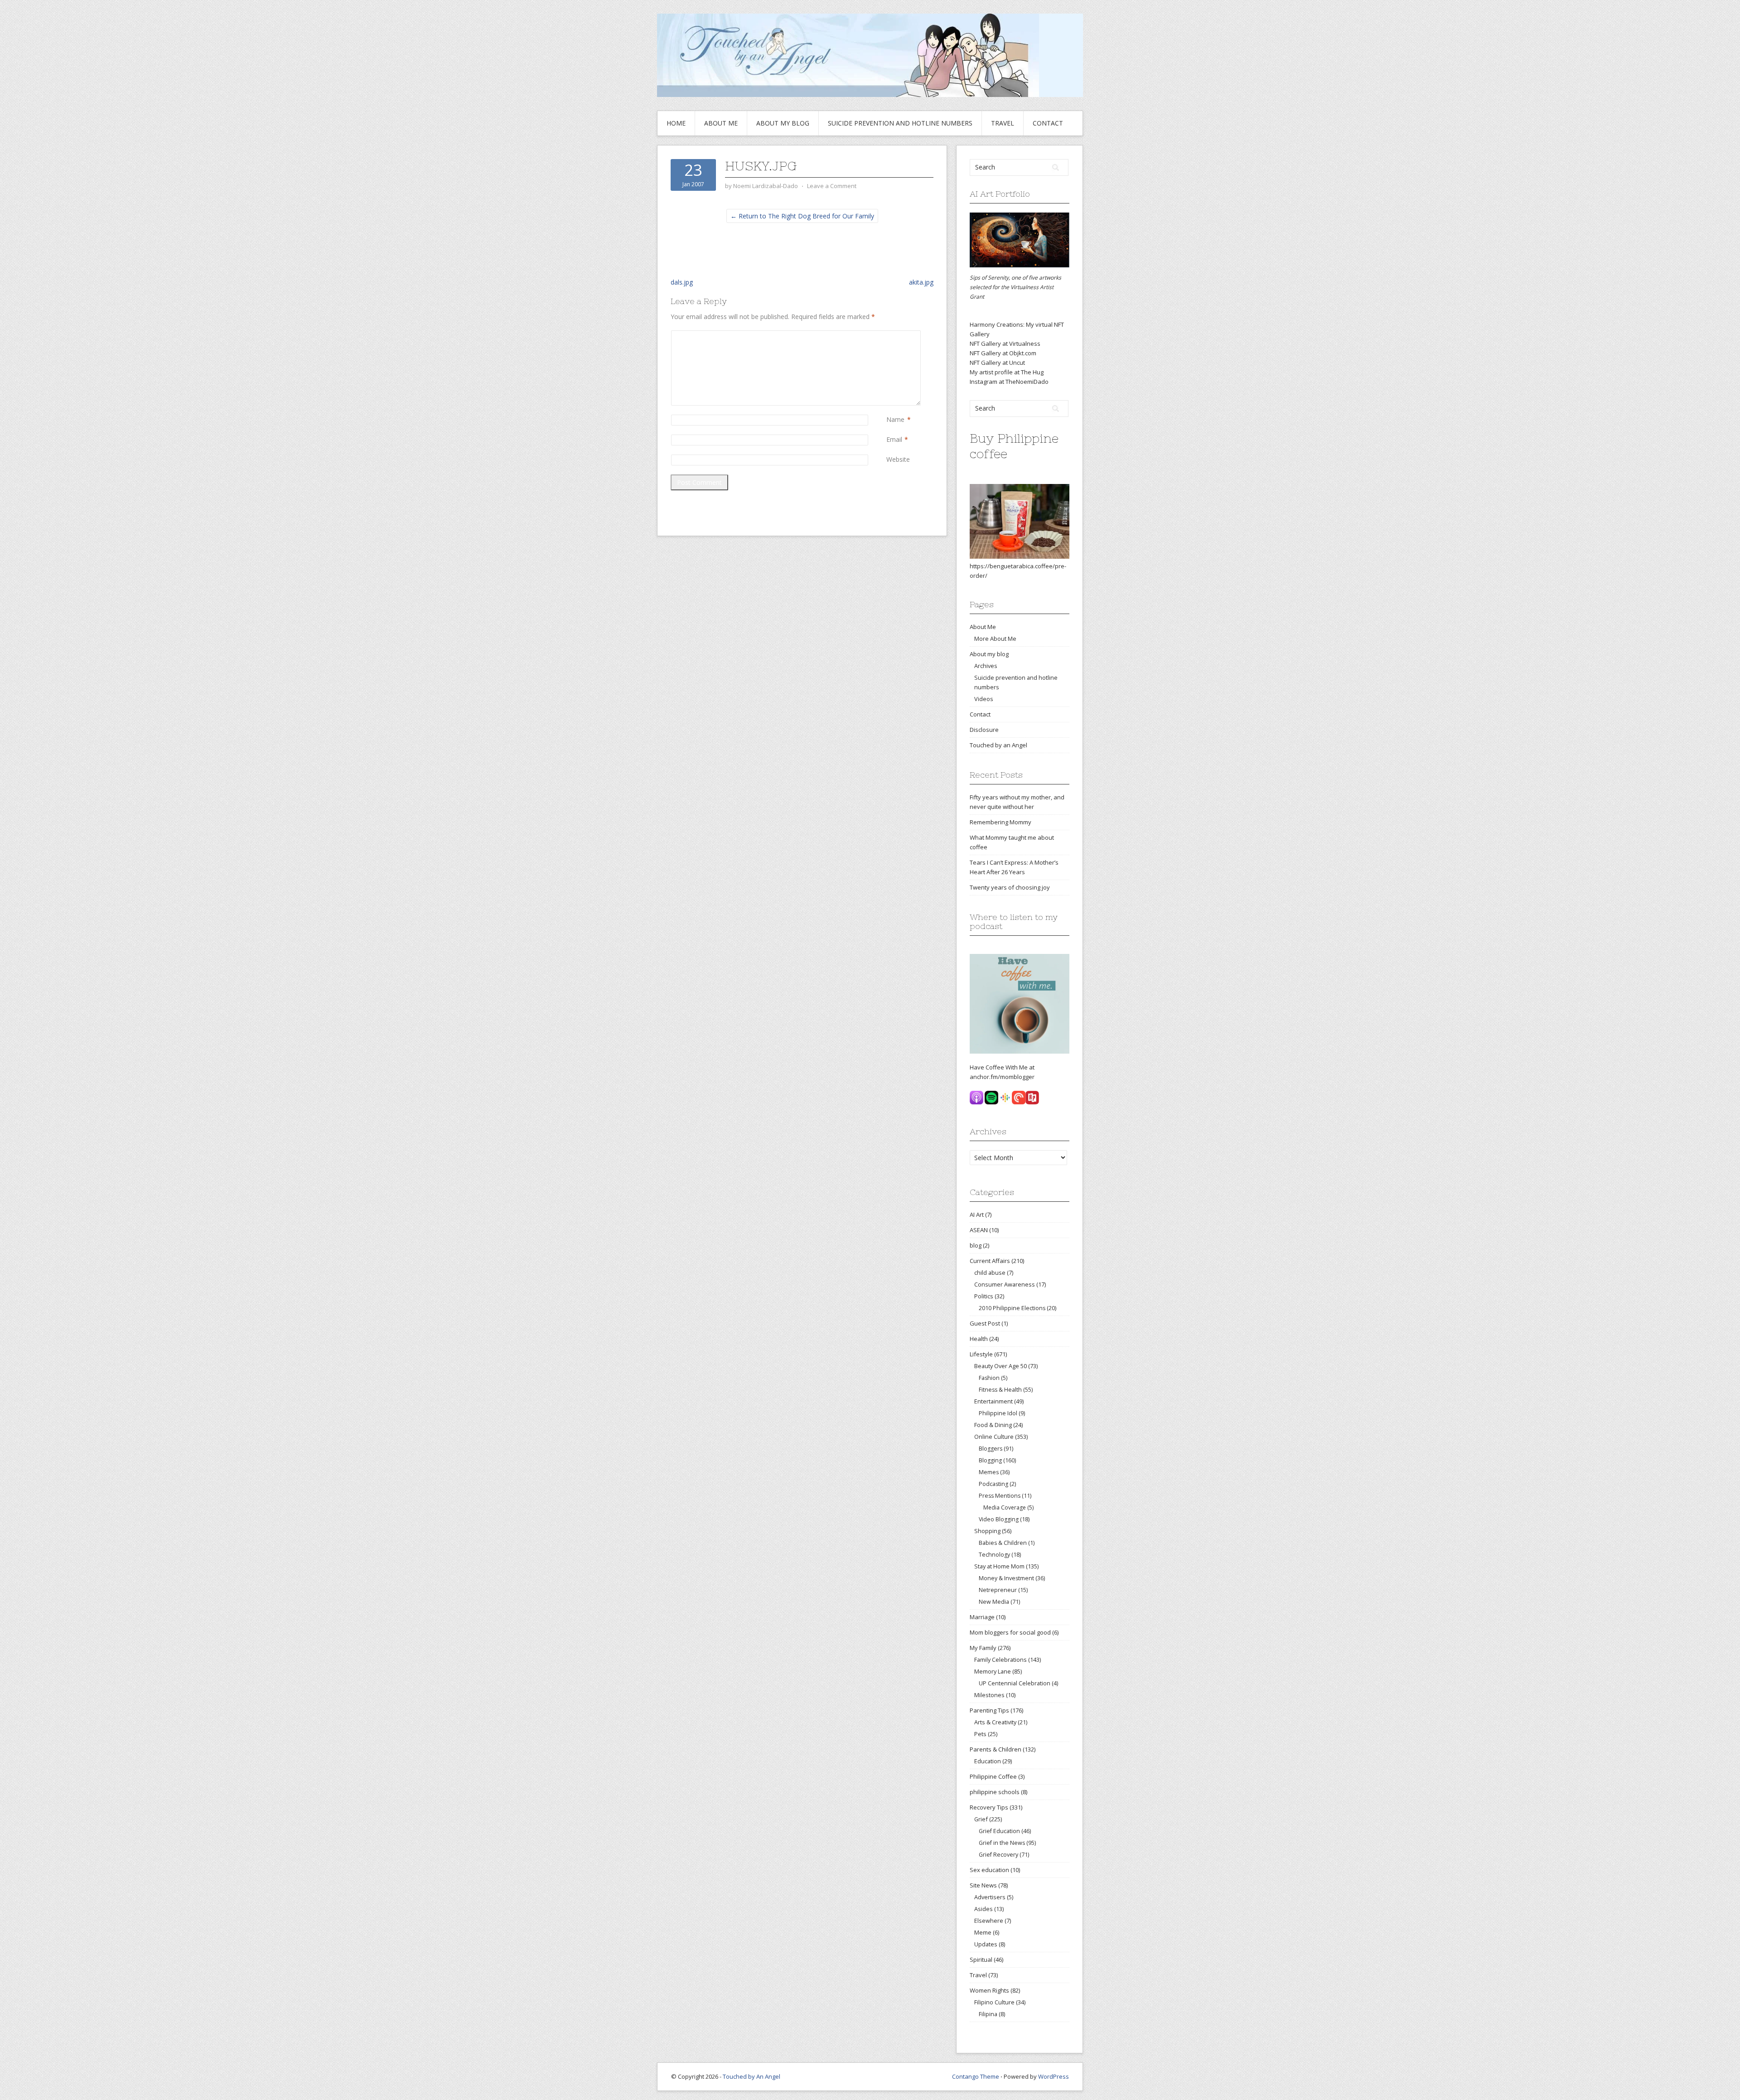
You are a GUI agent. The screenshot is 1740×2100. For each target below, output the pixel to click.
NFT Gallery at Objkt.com (1003, 353)
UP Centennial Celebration (1015, 1683)
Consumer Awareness (1005, 1284)
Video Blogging (999, 1519)
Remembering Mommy (1000, 822)
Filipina (988, 2014)
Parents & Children (996, 1749)
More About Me (995, 639)
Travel (1003, 123)
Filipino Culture (994, 2002)
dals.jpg (682, 282)
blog (976, 1245)
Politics (984, 1296)
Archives (986, 666)
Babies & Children (1003, 1543)
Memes (989, 1472)
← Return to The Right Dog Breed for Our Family (802, 216)
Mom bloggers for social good (1010, 1632)
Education (988, 1761)
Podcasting (993, 1484)
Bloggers (991, 1449)
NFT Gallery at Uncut (997, 363)
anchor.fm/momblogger (1002, 1077)
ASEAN (979, 1230)
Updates (986, 1944)
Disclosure (984, 730)
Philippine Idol (998, 1413)
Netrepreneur (998, 1590)
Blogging (990, 1460)
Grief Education (999, 1831)
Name (895, 419)
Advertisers (990, 1897)
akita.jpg (921, 282)
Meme (983, 1932)
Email (894, 439)
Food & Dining (993, 1425)
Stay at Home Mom (999, 1566)
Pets (980, 1734)
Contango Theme (976, 2076)
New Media (994, 1602)
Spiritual (981, 1960)
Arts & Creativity (995, 1722)
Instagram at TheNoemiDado (1009, 382)
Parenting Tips (989, 1710)
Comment (888, 335)
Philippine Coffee (993, 1776)
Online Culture (994, 1437)
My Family (983, 1648)
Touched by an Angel (998, 745)
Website (898, 459)
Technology (994, 1555)
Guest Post (985, 1323)
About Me (721, 123)
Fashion (989, 1378)
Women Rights (989, 1990)
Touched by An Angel (752, 2076)
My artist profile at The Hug (1007, 372)
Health (979, 1339)
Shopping (987, 1531)
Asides (984, 1909)
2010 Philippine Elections (1012, 1308)
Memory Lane (993, 1671)
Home (676, 123)
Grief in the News (1002, 1843)
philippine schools (995, 1792)
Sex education (989, 1870)
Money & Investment (1006, 1578)
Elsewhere (989, 1921)
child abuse (990, 1273)
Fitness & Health (1000, 1390)
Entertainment (993, 1401)
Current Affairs (990, 1261)
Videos (984, 699)
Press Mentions (1000, 1496)
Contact (1048, 123)
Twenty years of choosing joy (1010, 887)
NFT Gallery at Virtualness (1005, 344)
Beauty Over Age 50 (1000, 1366)
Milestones (989, 1695)
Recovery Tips (989, 1807)
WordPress (1054, 2076)
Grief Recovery (998, 1855)
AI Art (977, 1215)
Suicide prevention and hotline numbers (900, 123)
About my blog (783, 123)
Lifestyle (981, 1354)
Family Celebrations (1000, 1660)
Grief (981, 1819)
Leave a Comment (832, 186)
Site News (983, 1885)
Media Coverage (1005, 1507)
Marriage (982, 1617)
